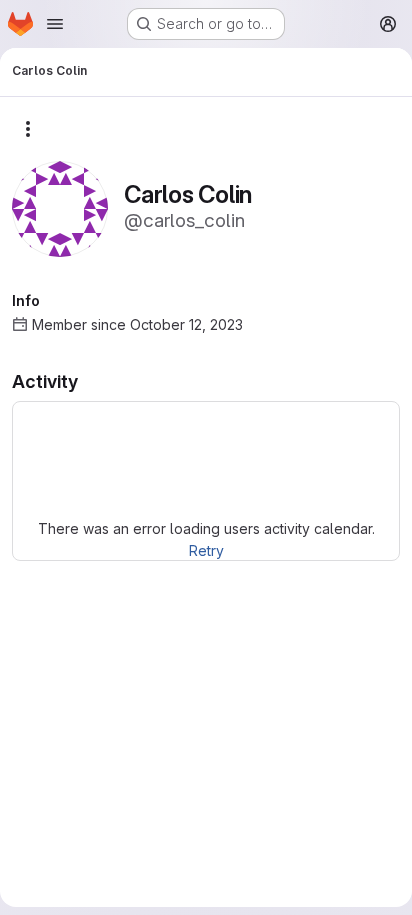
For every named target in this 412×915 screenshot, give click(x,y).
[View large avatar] (60, 207)
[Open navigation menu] (55, 24)
